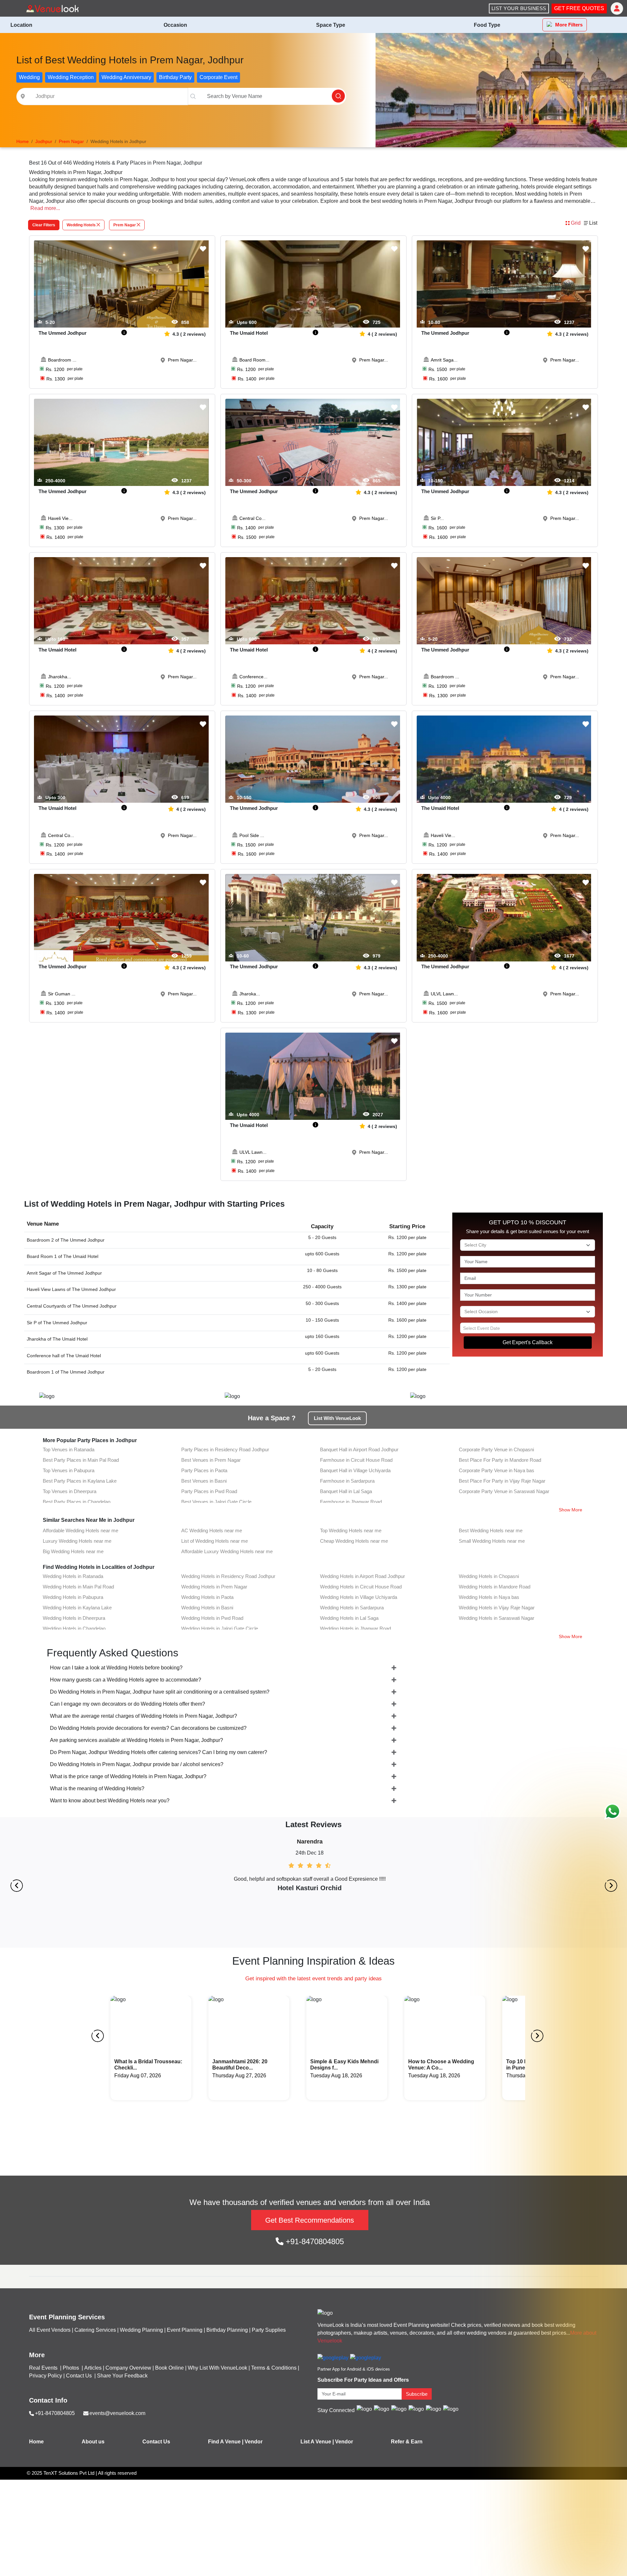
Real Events (44, 2368)
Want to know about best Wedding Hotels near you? (110, 1801)
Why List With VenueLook (217, 2368)
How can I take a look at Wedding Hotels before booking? (116, 1668)
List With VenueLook (337, 1418)
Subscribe (417, 2394)
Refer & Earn (407, 2442)
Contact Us (79, 2376)
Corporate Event (218, 77)
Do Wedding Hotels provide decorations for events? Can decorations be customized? (148, 1728)
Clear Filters (44, 225)
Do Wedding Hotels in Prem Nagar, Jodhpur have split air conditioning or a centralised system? (160, 1692)
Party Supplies (269, 2330)
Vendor (254, 2442)
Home (36, 2442)
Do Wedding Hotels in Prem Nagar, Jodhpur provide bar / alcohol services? (137, 1764)
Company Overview (128, 2368)
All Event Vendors (50, 2330)
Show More (571, 1510)
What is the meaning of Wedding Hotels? (97, 1788)
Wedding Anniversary (126, 77)
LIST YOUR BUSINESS (519, 8)
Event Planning (185, 2330)
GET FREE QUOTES (579, 8)
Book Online (169, 2368)
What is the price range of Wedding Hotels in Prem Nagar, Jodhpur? (128, 1776)
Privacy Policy (46, 2376)
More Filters (569, 25)
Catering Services (95, 2330)
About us (93, 2442)
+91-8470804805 (314, 2241)
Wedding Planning (141, 2330)
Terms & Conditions (274, 2368)
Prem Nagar (125, 225)
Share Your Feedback (122, 2376)
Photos (72, 2368)
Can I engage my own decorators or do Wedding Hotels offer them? (128, 1704)
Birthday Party (175, 77)
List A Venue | (317, 2442)
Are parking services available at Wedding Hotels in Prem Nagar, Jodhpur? (137, 1740)
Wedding (29, 77)
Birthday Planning (227, 2330)
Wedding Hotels (81, 225)
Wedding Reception (71, 77)
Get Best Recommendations (310, 2220)
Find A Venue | (226, 2442)
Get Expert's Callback (528, 1342)
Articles (93, 2368)
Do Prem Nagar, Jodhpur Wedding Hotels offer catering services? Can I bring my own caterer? (159, 1752)
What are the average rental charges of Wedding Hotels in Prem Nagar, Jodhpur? (144, 1716)
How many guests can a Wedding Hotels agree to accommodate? (126, 1680)
